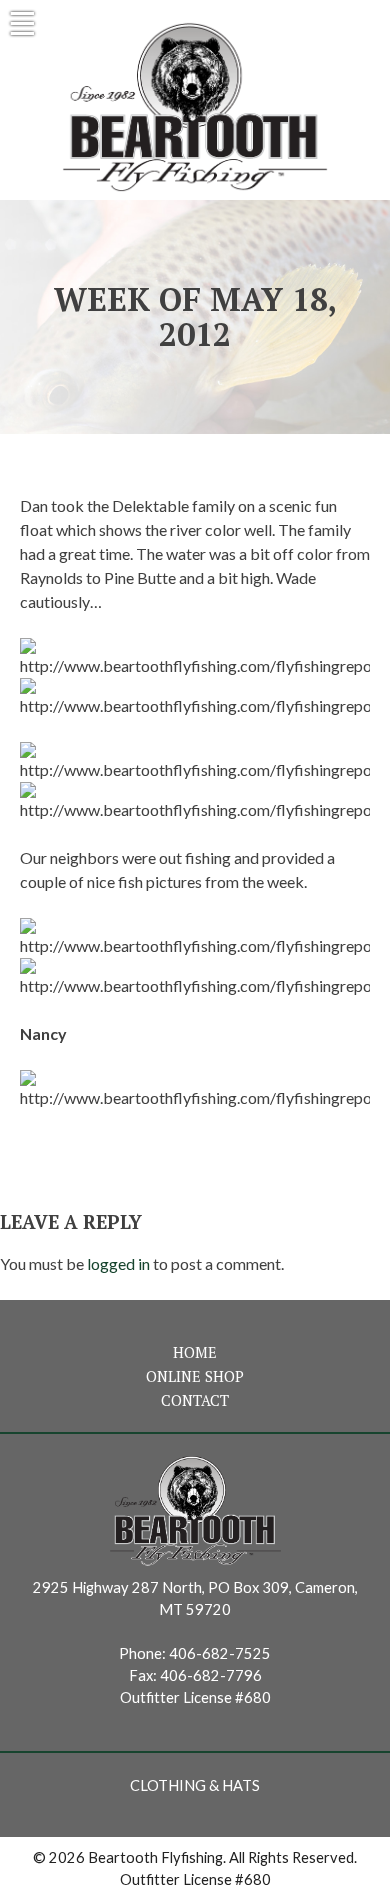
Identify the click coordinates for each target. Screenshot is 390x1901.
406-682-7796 (211, 1675)
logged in (118, 1263)
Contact (195, 1400)
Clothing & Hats (195, 1785)
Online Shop (195, 1376)
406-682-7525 (220, 1653)
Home (195, 1352)
